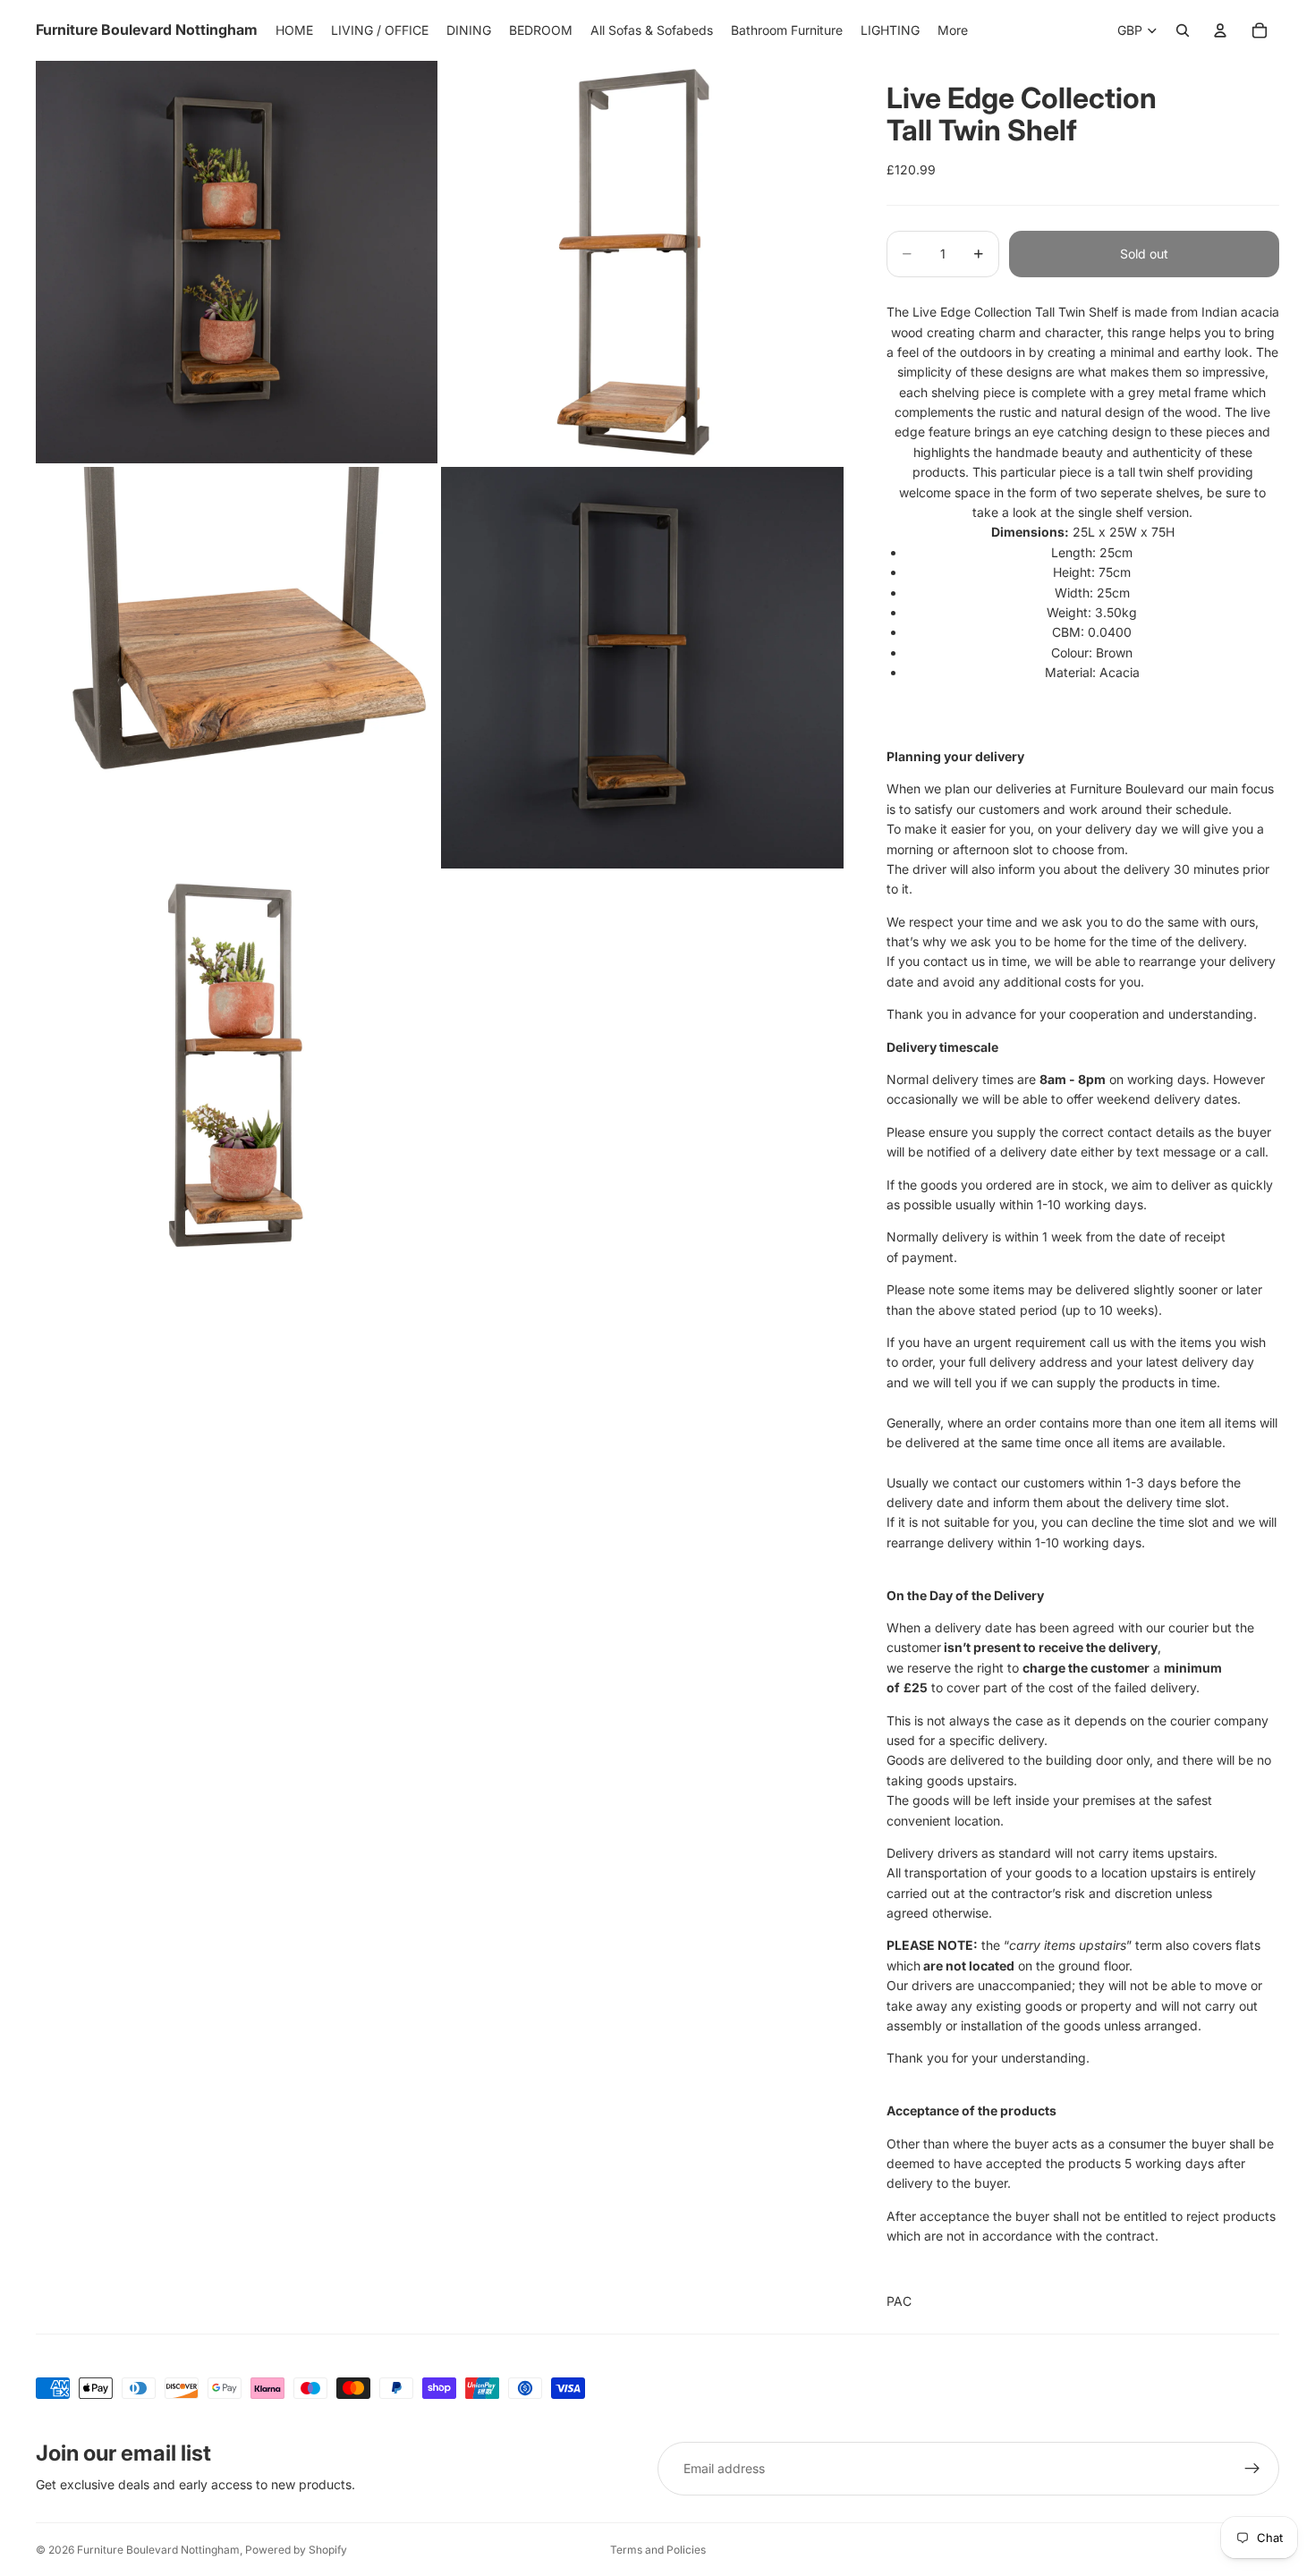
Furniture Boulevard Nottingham (158, 2550)
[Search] (1183, 30)
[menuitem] (953, 30)
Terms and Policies (658, 2550)
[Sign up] (1252, 2469)
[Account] (1220, 30)
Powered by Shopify (296, 2550)
